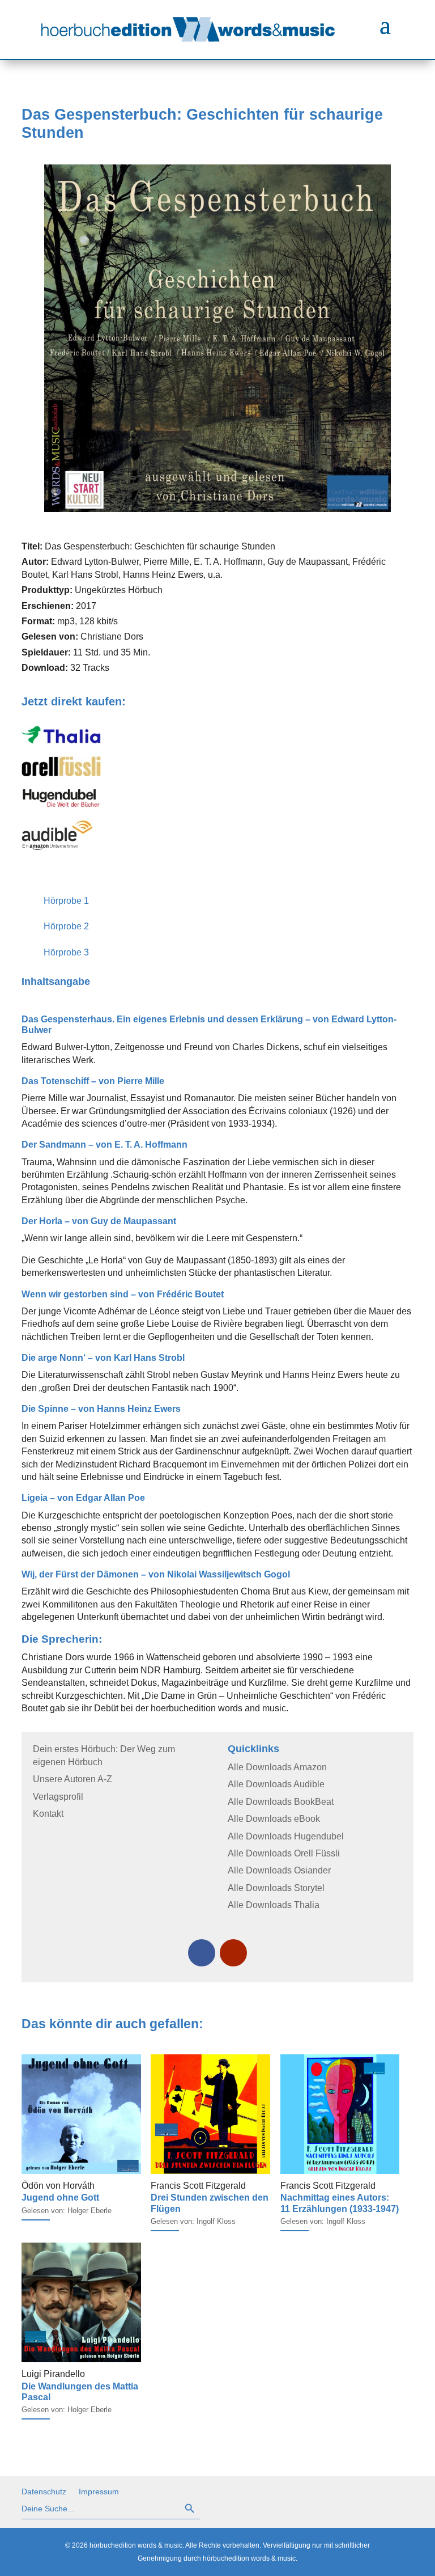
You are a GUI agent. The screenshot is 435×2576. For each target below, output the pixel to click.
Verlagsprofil (58, 1797)
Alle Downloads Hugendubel (286, 1836)
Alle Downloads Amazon (277, 1767)
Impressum (99, 2492)
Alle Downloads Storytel (276, 1888)
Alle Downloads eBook (274, 1819)
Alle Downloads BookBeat (281, 1802)
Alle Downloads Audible (276, 1784)
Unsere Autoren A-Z (72, 1779)
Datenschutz (44, 2492)
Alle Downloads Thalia (274, 1905)
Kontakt (48, 1814)
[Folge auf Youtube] (233, 1953)
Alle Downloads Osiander (279, 1870)
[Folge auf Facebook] (202, 1953)
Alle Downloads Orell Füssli (284, 1853)
